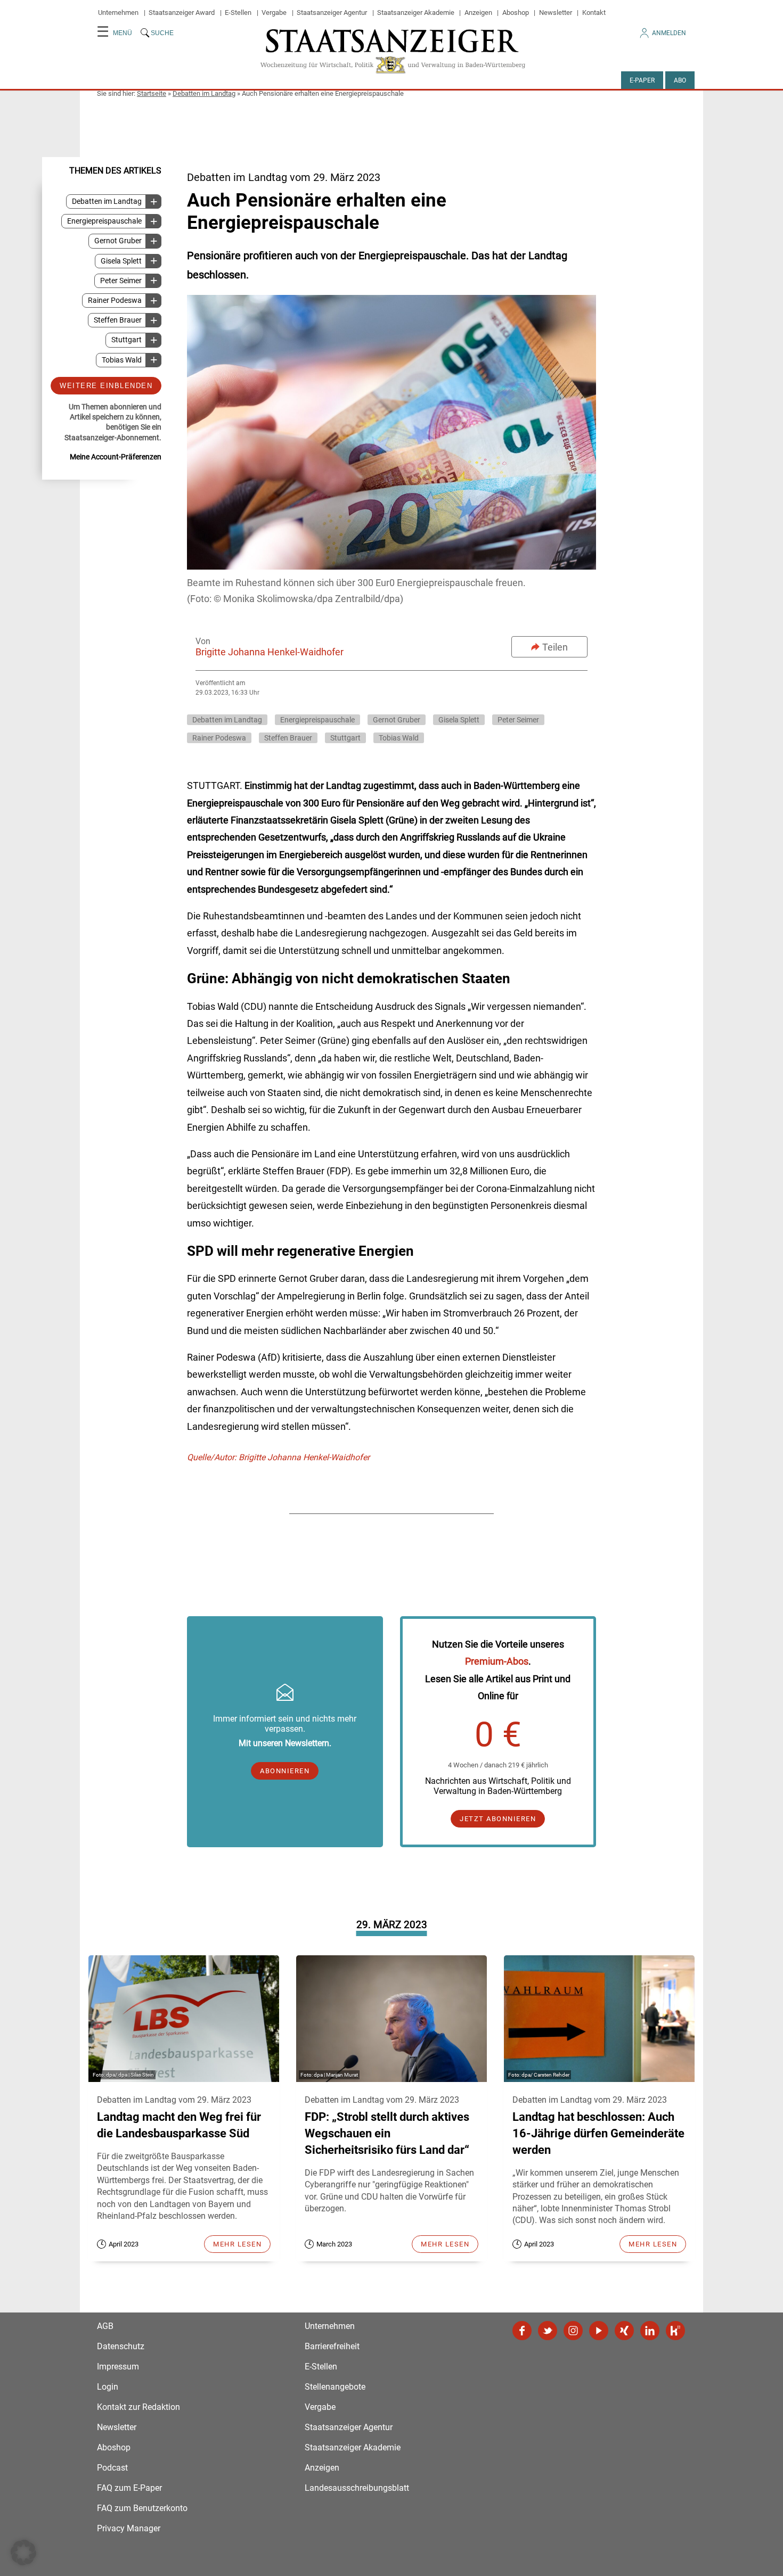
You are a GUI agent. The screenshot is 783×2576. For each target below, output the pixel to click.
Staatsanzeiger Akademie (416, 13)
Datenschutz (121, 2346)
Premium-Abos (497, 1661)
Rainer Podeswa (115, 301)
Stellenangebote (335, 2387)
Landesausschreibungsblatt (357, 2488)
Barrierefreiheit (332, 2346)
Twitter (548, 2331)
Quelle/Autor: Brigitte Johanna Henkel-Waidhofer (278, 1457)
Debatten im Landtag (204, 93)
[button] (23, 2553)
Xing (624, 2331)
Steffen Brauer (118, 320)
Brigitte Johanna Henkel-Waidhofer (270, 652)
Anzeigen (478, 13)
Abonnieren (285, 1771)
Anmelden (669, 33)
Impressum (118, 2367)
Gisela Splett (121, 261)
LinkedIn (650, 2331)
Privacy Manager (129, 2528)
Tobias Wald (122, 360)
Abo (680, 80)
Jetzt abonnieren (498, 1819)
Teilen (555, 647)
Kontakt (594, 13)
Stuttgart (127, 340)
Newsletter (556, 13)
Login (108, 2387)
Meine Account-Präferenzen (116, 456)
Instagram (573, 2331)
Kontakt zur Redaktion (138, 2407)
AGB (105, 2326)
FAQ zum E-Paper (129, 2488)
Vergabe (274, 13)
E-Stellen (238, 13)
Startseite (152, 93)
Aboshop (516, 13)
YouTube (599, 2331)
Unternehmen (118, 13)
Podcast (112, 2468)
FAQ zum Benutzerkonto (142, 2508)
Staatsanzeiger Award (182, 13)
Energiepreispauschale (104, 221)
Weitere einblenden (106, 385)
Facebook (522, 2331)
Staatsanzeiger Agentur (332, 13)
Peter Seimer (121, 280)
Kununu (675, 2331)
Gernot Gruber (118, 241)
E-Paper (642, 80)
